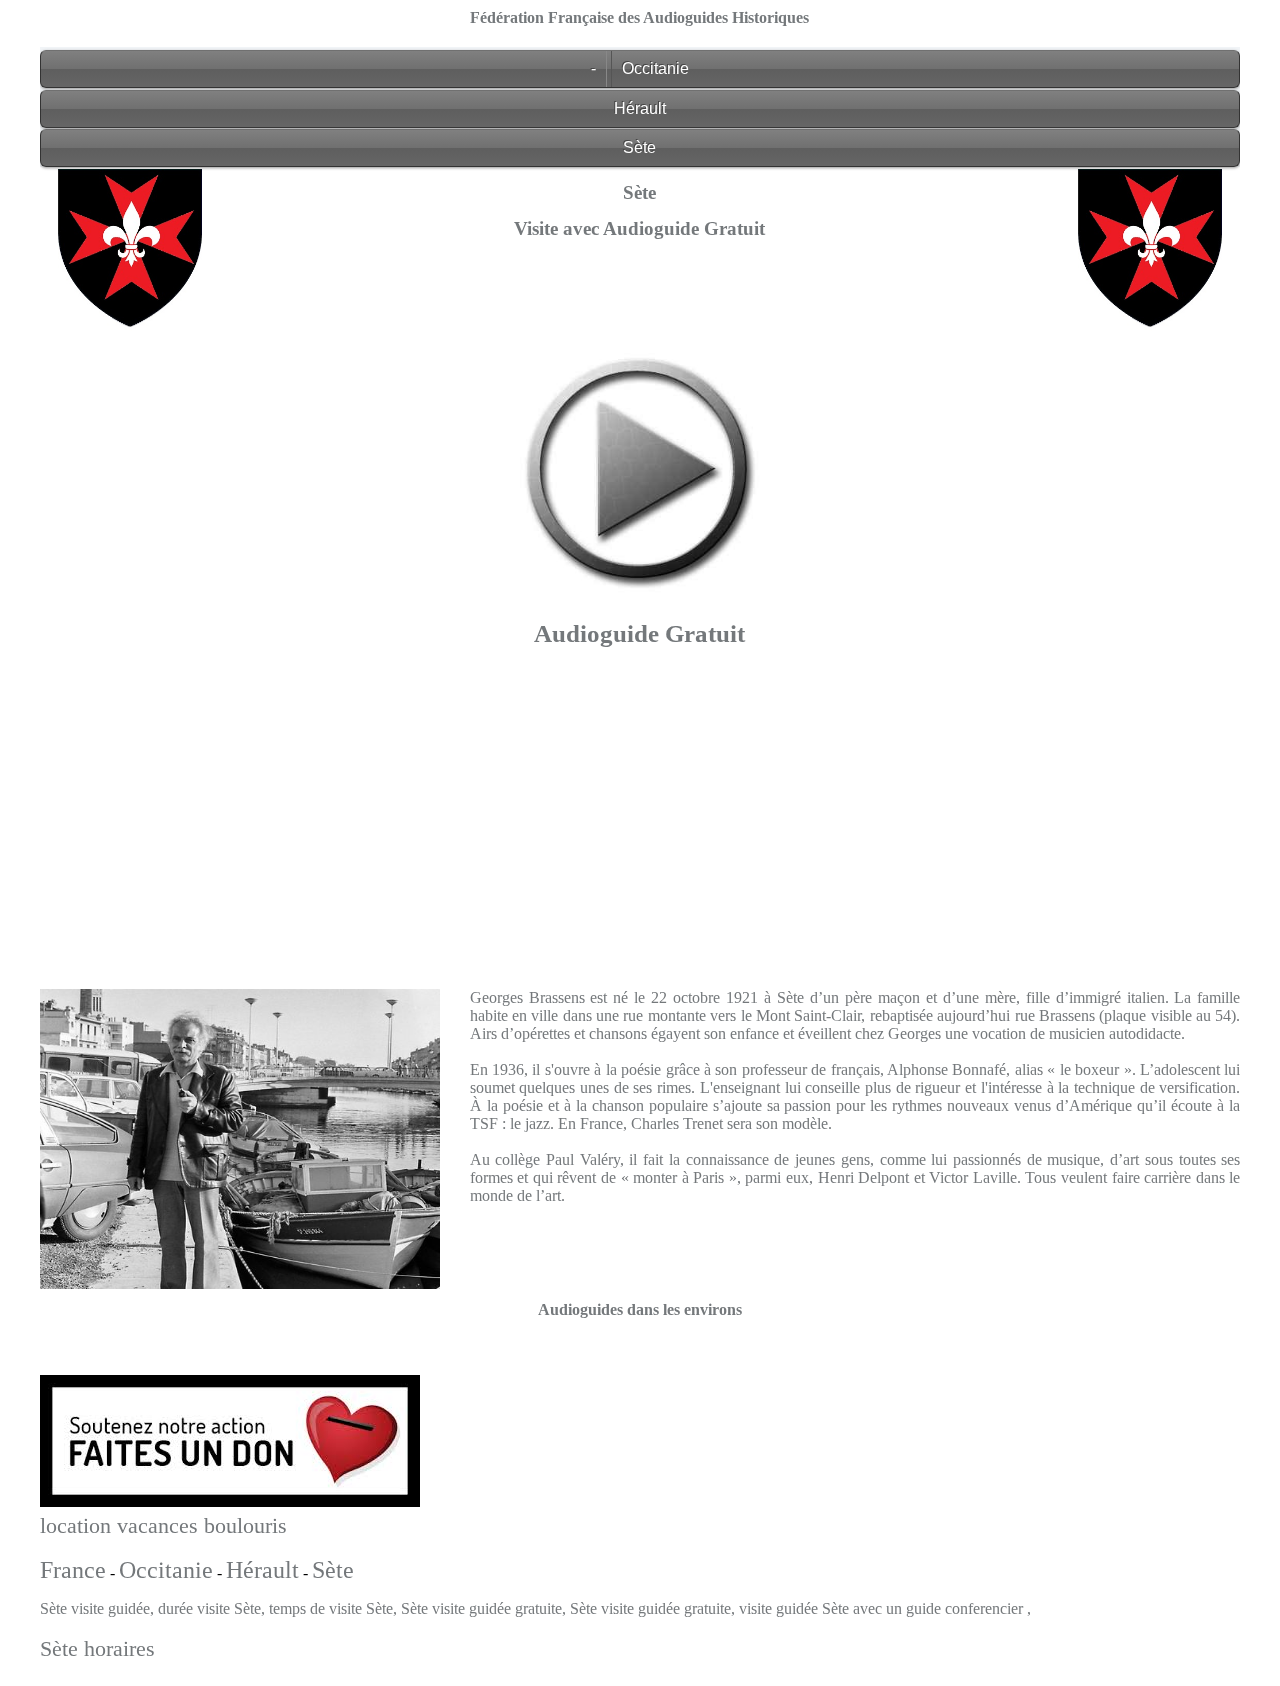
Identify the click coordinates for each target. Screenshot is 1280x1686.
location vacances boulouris (163, 1525)
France (73, 1570)
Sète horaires (97, 1648)
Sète (639, 147)
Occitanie (655, 68)
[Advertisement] (640, 813)
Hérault (640, 108)
